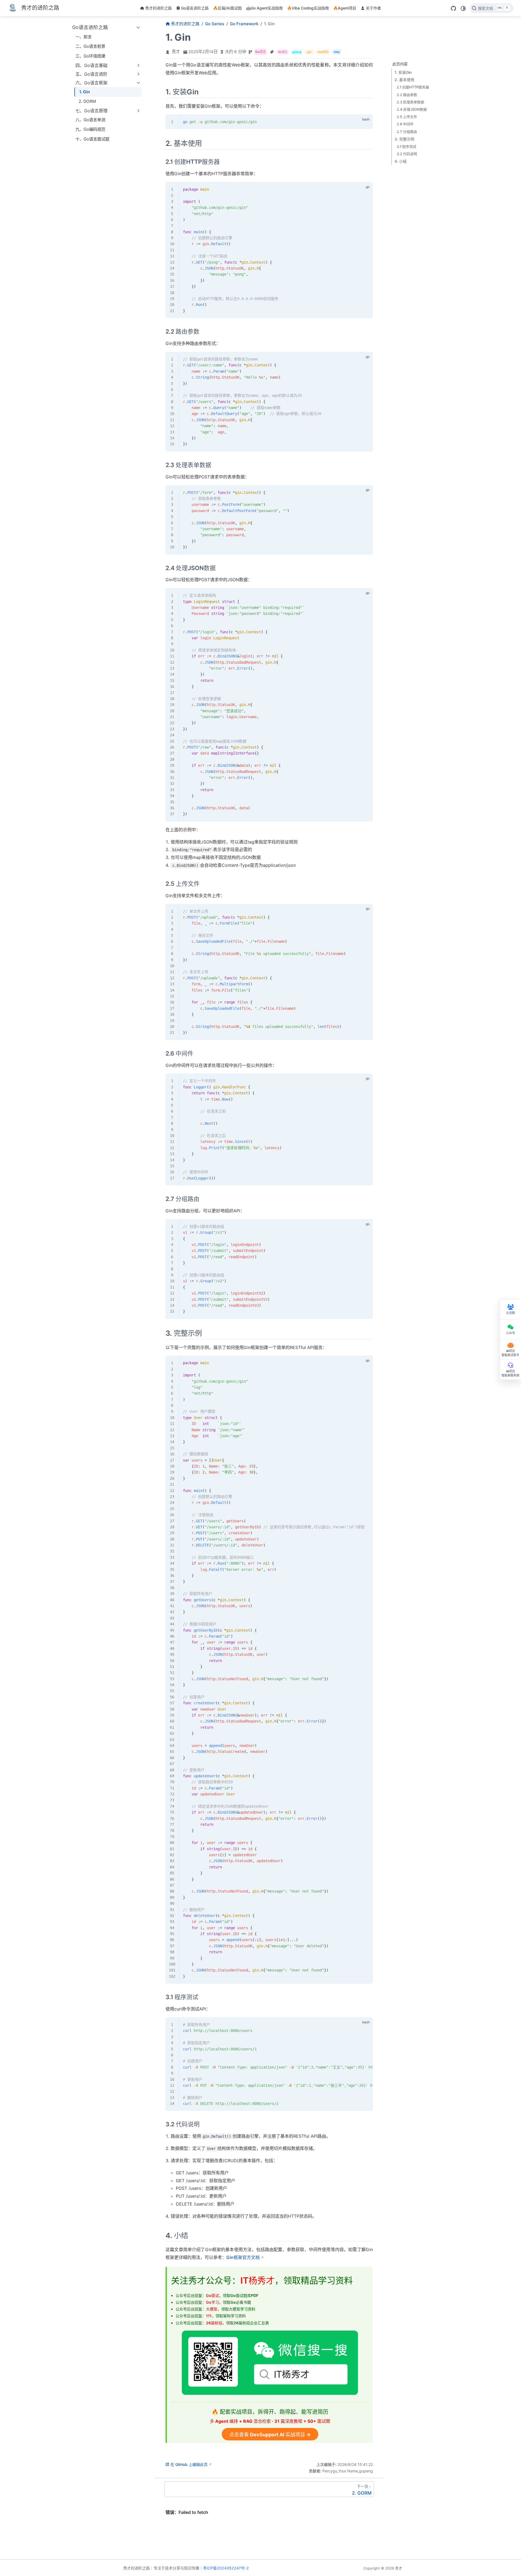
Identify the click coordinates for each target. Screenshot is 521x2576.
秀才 (176, 52)
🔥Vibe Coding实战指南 (308, 8)
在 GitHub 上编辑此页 (189, 2464)
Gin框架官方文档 (243, 2257)
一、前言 (84, 37)
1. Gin (85, 92)
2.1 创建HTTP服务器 (413, 87)
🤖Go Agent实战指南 (264, 8)
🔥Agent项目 (345, 8)
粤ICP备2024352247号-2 (226, 2568)
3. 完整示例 (404, 139)
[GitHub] (453, 8)
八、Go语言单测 (90, 120)
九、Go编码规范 (90, 129)
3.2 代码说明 (407, 154)
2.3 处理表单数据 (410, 102)
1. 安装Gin (403, 72)
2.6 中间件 (405, 124)
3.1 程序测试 (406, 146)
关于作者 (373, 8)
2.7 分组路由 (407, 131)
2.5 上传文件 (407, 117)
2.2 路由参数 (407, 94)
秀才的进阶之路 (158, 8)
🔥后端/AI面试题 (227, 8)
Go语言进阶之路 (195, 8)
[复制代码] (366, 122)
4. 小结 (401, 161)
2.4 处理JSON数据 (412, 109)
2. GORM (87, 101)
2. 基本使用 (404, 80)
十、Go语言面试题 (92, 139)
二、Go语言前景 (90, 46)
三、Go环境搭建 (90, 56)
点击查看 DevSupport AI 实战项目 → (270, 2435)
